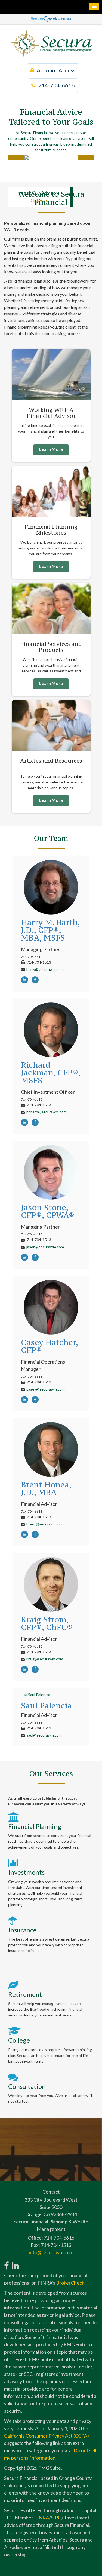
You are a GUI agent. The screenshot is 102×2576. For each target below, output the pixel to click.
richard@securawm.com (47, 1112)
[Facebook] (36, 980)
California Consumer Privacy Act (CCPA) (47, 2436)
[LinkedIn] (26, 980)
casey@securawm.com (46, 1389)
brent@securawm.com (45, 1524)
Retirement (25, 1994)
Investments (26, 1872)
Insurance (22, 1930)
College (19, 2040)
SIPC (56, 2518)
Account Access (56, 70)
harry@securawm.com (45, 969)
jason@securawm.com (45, 1247)
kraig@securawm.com (45, 1659)
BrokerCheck (70, 2283)
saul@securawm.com (44, 1735)
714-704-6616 (57, 85)
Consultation (27, 2086)
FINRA (41, 2518)
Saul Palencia (46, 1706)
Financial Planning (35, 1826)
